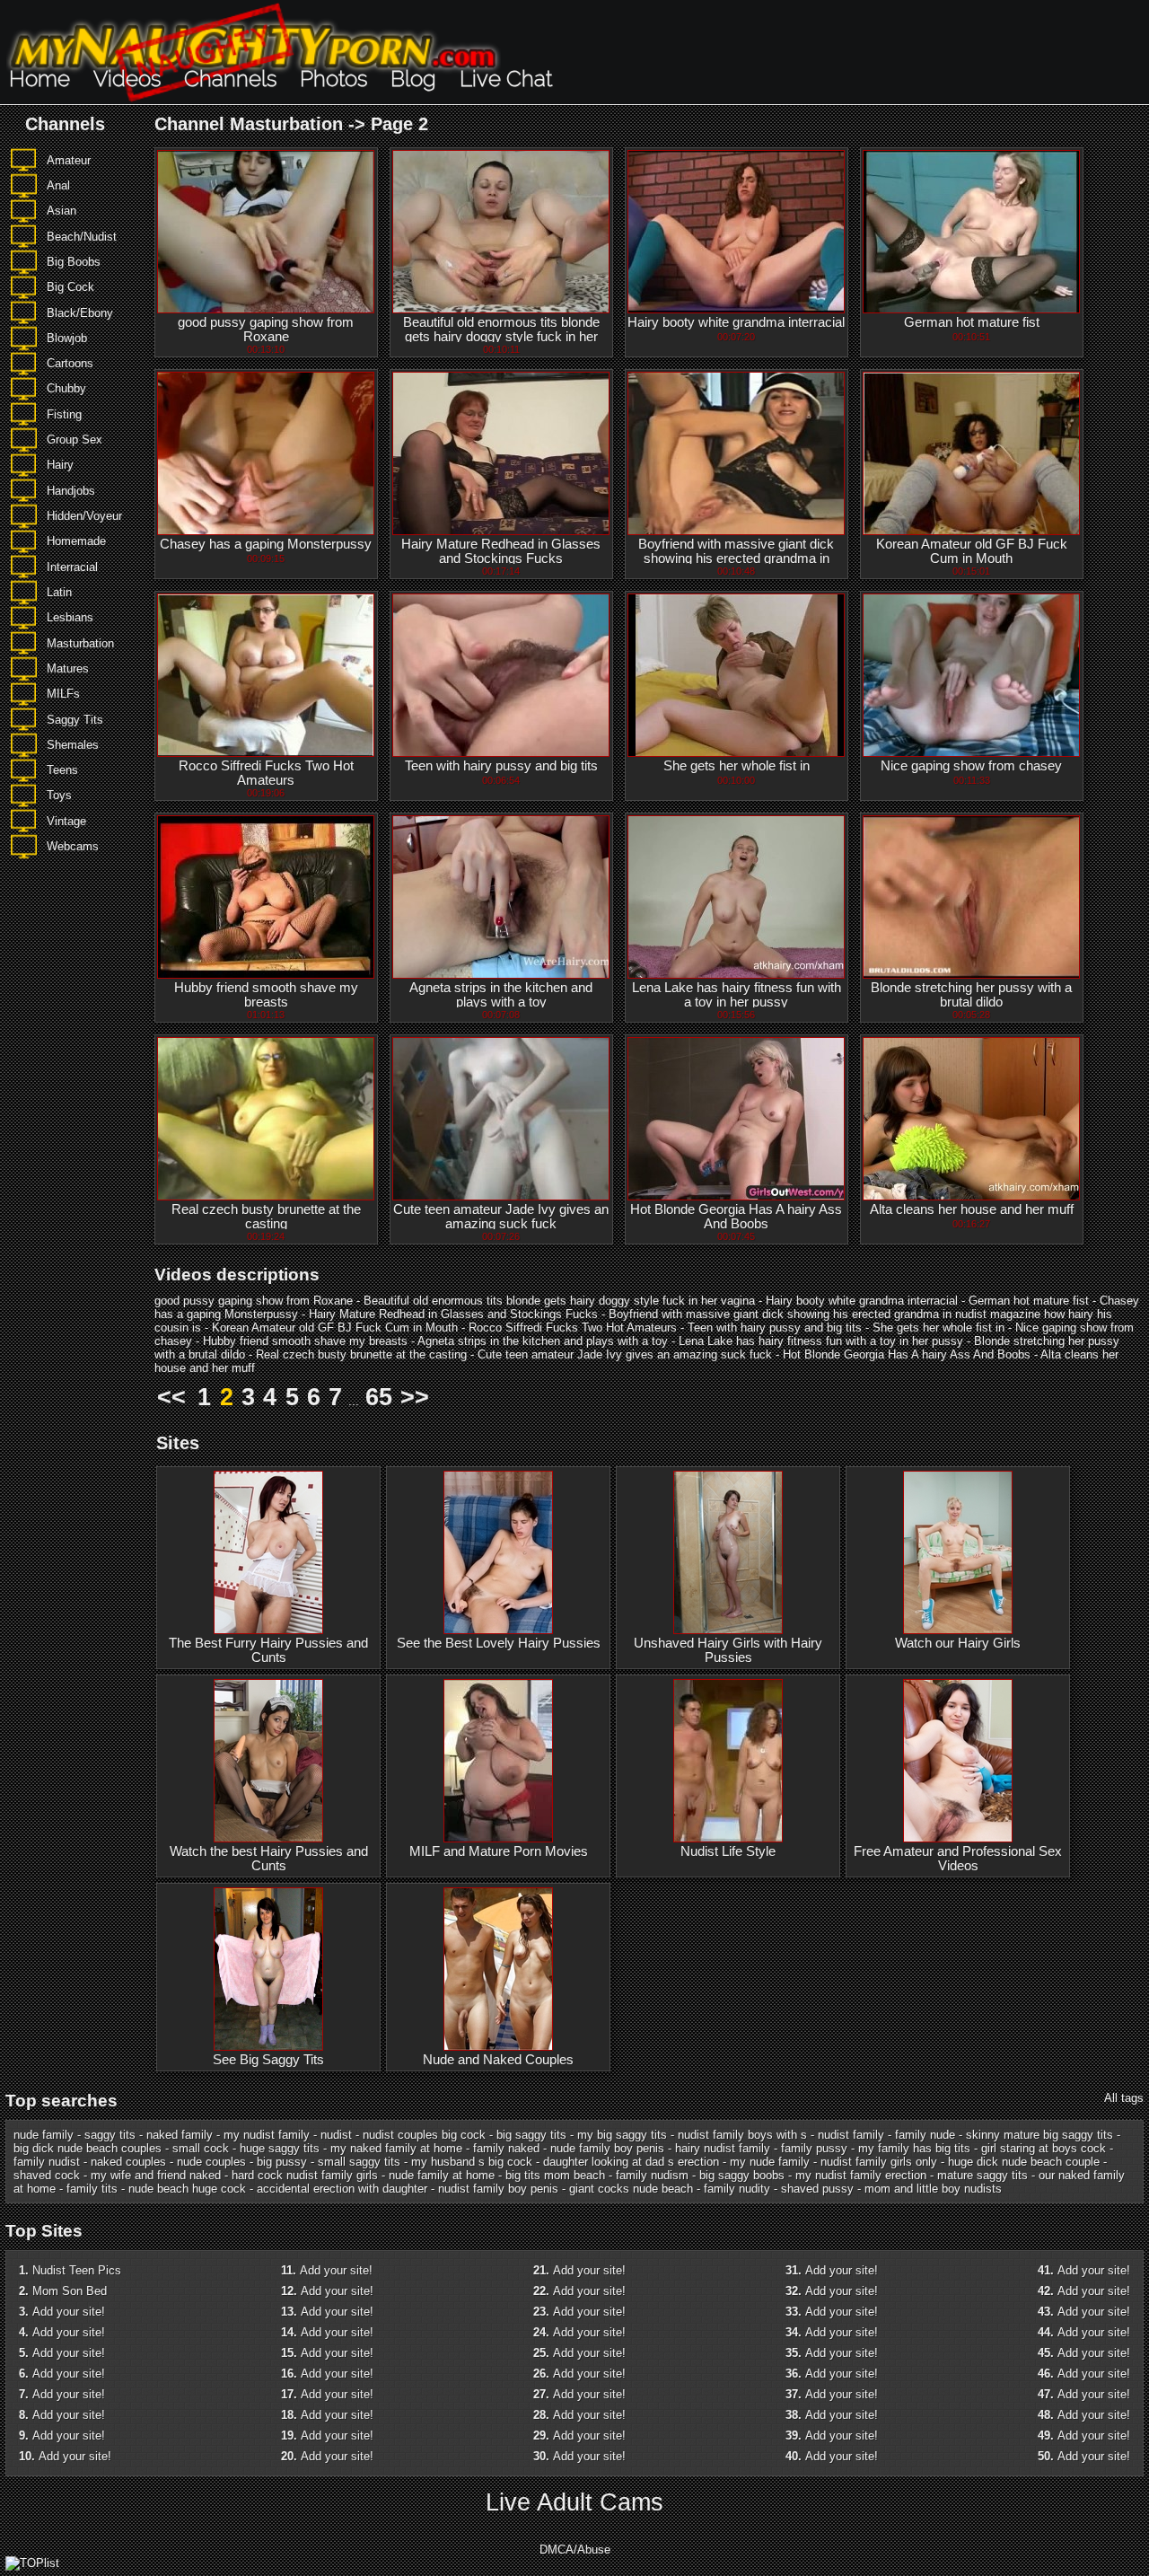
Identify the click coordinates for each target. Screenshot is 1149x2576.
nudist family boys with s (742, 2135)
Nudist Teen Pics (77, 2270)
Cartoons (70, 363)
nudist (336, 2135)
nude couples (211, 2162)
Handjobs (71, 491)
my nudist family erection (861, 2175)
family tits (92, 2189)
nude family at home (442, 2175)
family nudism (652, 2175)
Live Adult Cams (574, 2502)
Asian (61, 211)
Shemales (73, 745)
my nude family (770, 2162)
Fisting (64, 414)
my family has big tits (914, 2148)
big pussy (282, 2162)
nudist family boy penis (498, 2189)
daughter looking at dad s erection (631, 2162)
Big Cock (70, 287)
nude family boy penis (607, 2148)
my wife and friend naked (156, 2175)
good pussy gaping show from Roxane (266, 330)
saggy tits (110, 2135)
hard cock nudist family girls (305, 2175)
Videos (127, 79)
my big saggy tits (622, 2135)
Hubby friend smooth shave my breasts (266, 995)
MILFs (63, 694)
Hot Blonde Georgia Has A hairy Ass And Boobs (736, 1217)
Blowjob (67, 338)
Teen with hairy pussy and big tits (501, 766)
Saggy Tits (75, 720)
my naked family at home (396, 2148)
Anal (58, 185)
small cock (201, 2148)
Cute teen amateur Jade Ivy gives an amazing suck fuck (501, 1217)
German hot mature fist (972, 322)
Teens (62, 770)
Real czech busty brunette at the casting (266, 1217)
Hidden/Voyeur (84, 516)
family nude (925, 2135)
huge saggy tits (280, 2148)
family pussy (814, 2148)
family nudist (47, 2162)
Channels (230, 79)
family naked (506, 2148)
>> (415, 1397)
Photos (333, 79)
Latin (59, 592)
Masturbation (80, 643)
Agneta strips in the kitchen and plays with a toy (501, 995)
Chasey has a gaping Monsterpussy (266, 544)
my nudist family (267, 2135)
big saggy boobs (742, 2175)
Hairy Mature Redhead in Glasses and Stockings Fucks (501, 551)
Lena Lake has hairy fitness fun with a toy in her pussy (737, 995)
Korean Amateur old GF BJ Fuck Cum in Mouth (972, 551)
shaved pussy (817, 2189)
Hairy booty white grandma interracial (736, 322)
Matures (68, 668)
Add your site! (69, 2312)
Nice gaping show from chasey (971, 766)
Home (39, 79)
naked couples (128, 2162)
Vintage (66, 821)
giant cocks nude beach (631, 2189)
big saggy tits (531, 2135)
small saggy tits (359, 2162)
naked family (180, 2135)
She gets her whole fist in (737, 766)
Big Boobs (74, 262)
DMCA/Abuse (575, 2550)
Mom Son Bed (70, 2291)
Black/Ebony (80, 313)
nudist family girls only (879, 2162)
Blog (413, 79)
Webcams (73, 846)
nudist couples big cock (424, 2135)
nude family (44, 2135)
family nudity (737, 2189)
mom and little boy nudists (933, 2189)
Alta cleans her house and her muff (972, 1209)
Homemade (76, 541)
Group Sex (75, 440)
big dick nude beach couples (88, 2148)
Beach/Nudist (82, 237)
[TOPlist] (32, 2563)
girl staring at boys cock (1044, 2148)
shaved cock (47, 2175)
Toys (59, 795)
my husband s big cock (472, 2162)
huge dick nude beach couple (1024, 2162)
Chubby (66, 388)
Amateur (69, 160)
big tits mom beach (555, 2175)
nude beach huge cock (187, 2189)
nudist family (851, 2135)
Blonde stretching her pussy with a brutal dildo (971, 995)
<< (171, 1397)
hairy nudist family (723, 2148)
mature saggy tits (982, 2175)
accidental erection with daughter (342, 2189)
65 (379, 1397)
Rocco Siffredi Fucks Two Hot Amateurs (266, 773)
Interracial (72, 567)
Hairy (60, 465)
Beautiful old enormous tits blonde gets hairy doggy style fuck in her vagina (501, 337)
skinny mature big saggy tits (1039, 2135)
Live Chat (506, 79)
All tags (1124, 2098)
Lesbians (70, 617)
